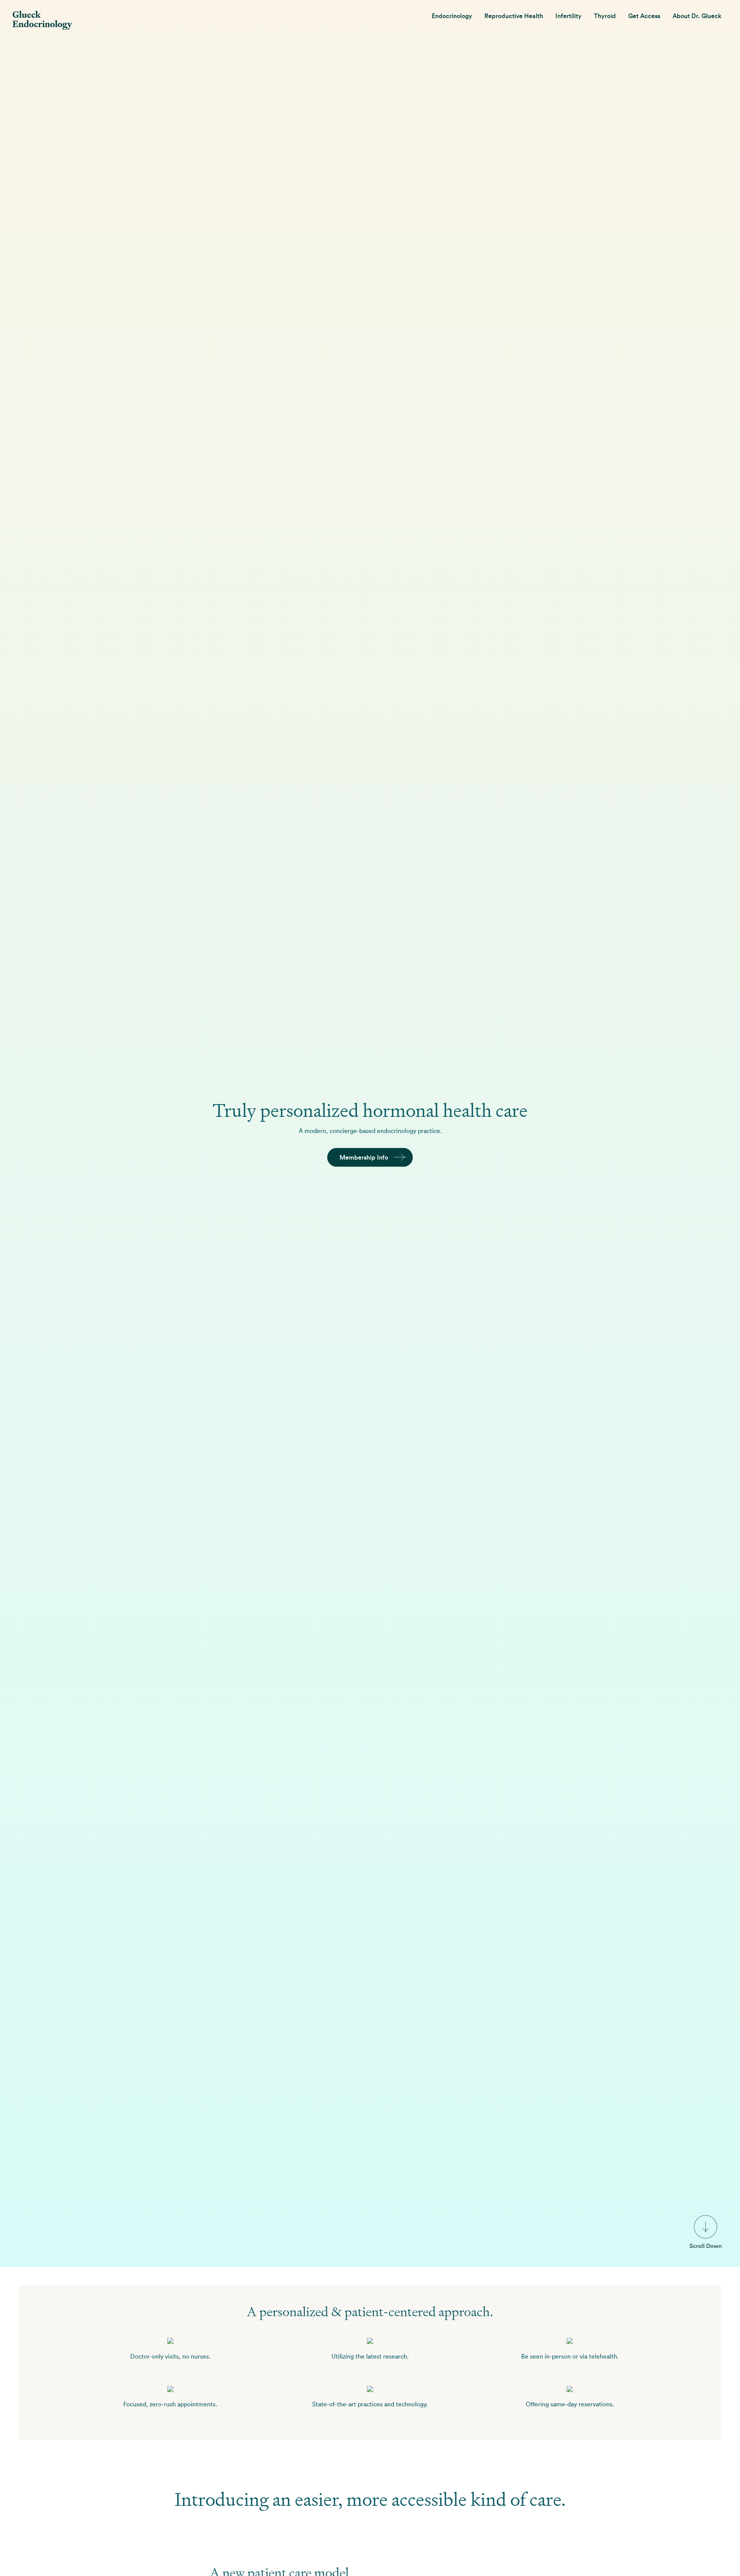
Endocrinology (452, 16)
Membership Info (364, 1157)
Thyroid (605, 16)
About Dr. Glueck (697, 16)
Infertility (568, 16)
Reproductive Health (514, 16)
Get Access (644, 16)
